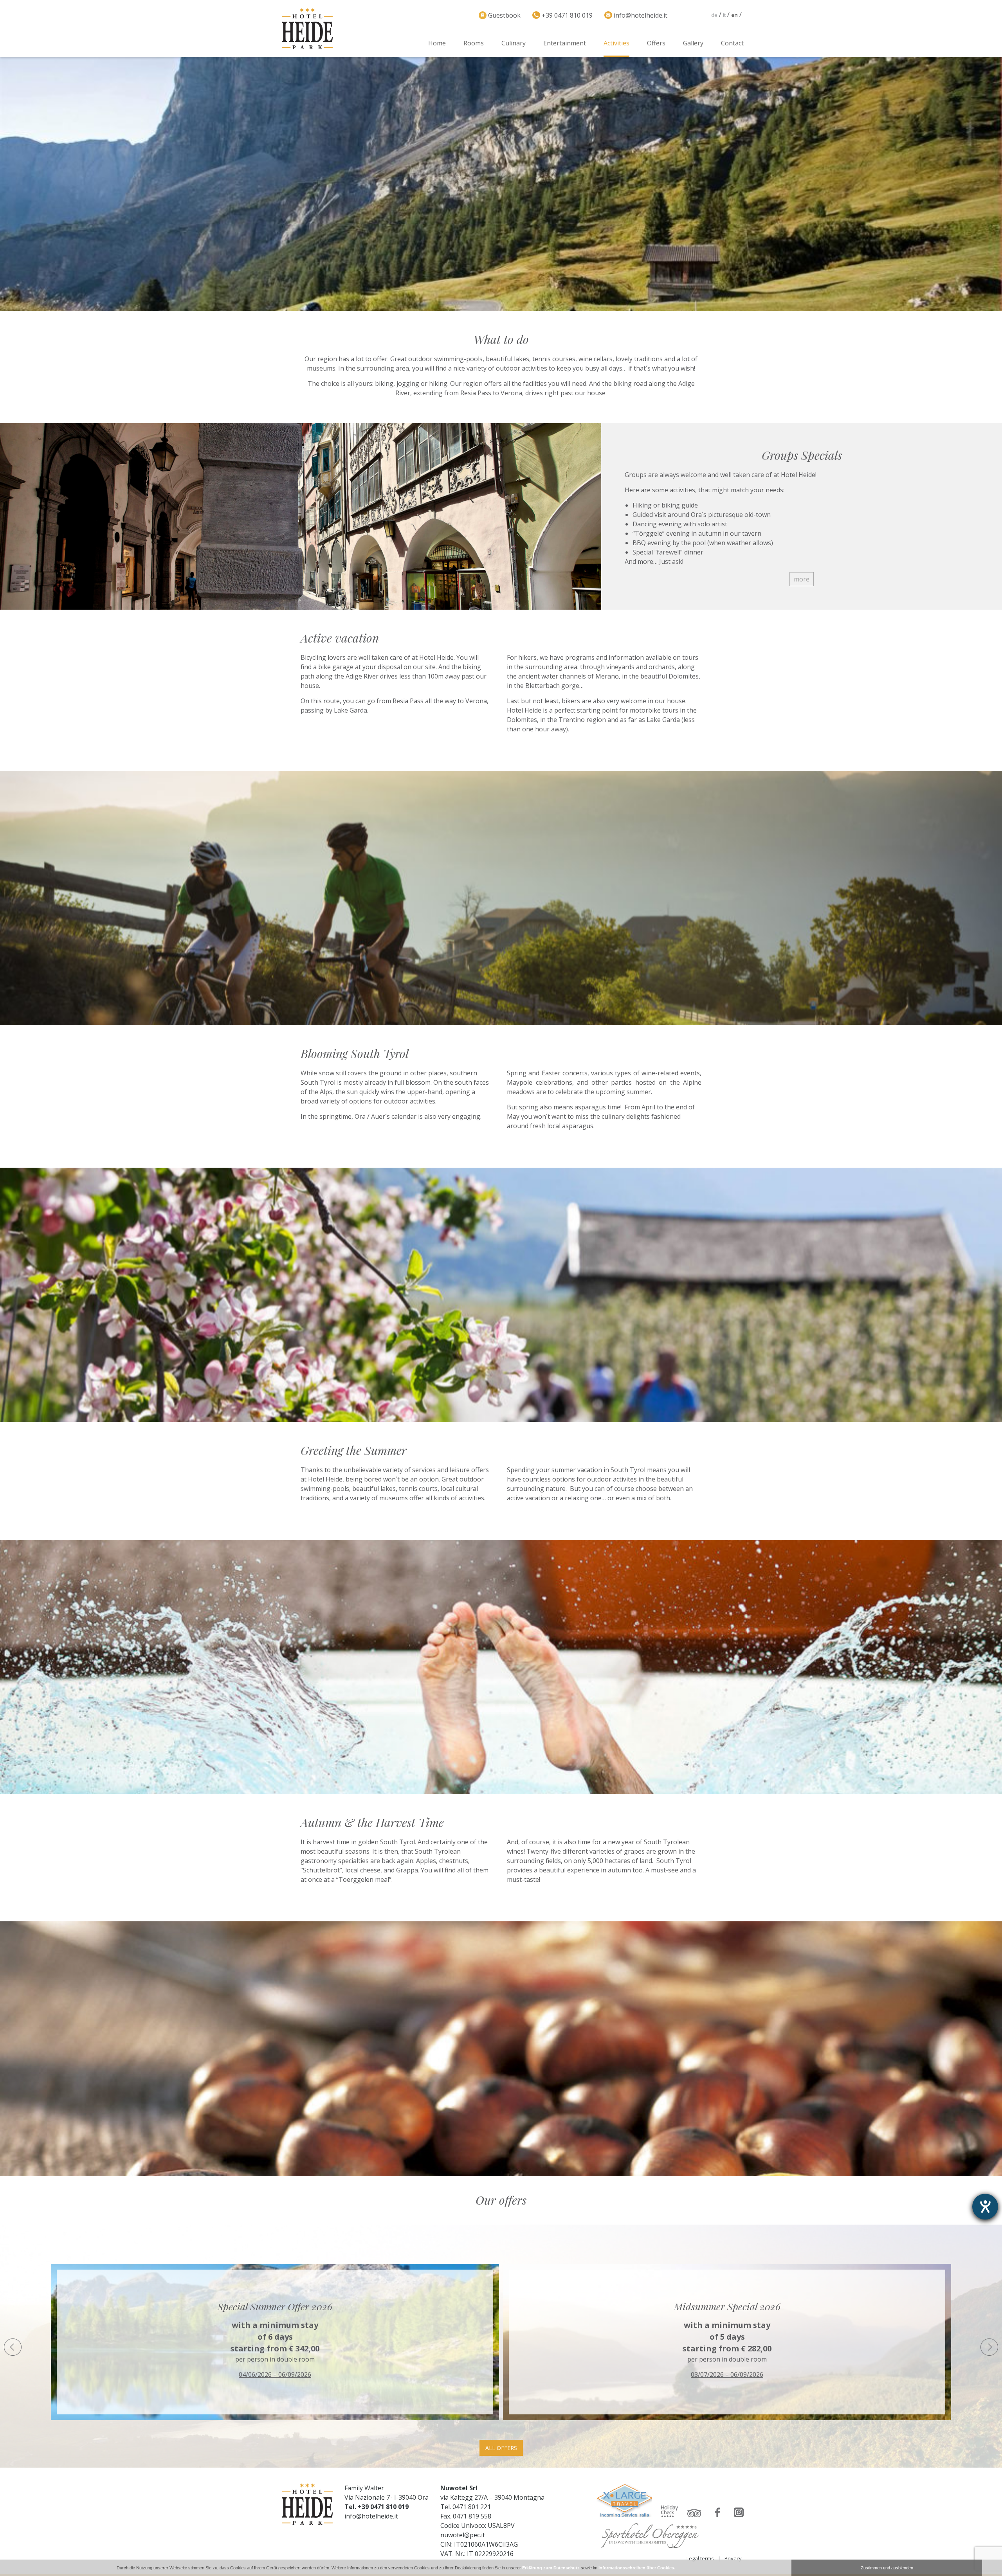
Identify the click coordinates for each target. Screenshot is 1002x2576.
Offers (656, 43)
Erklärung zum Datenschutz (551, 2568)
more (802, 579)
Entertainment (565, 43)
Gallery (693, 43)
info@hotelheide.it (371, 2516)
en (734, 15)
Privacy (733, 2558)
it (724, 15)
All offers (501, 2448)
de (714, 15)
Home (437, 43)
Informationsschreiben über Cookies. (637, 2568)
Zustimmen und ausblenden (887, 2568)
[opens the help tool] (985, 2207)
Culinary (514, 43)
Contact (732, 43)
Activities (616, 43)
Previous (13, 2347)
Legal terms (700, 2558)
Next (989, 2347)
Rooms (474, 43)
